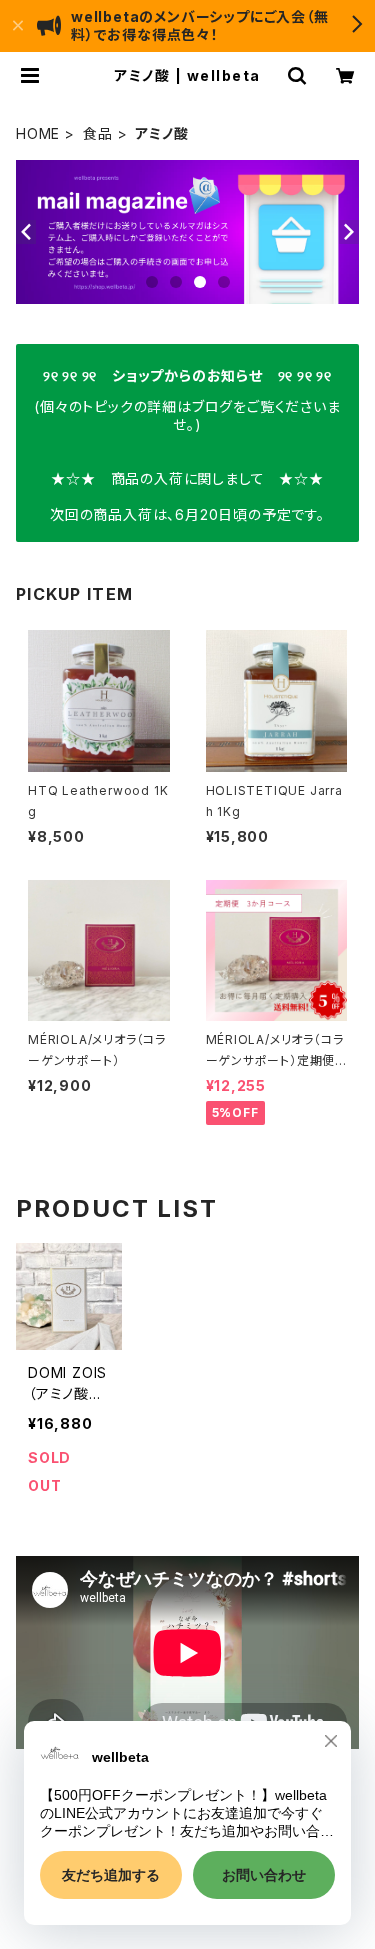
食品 (98, 133)
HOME (38, 133)
